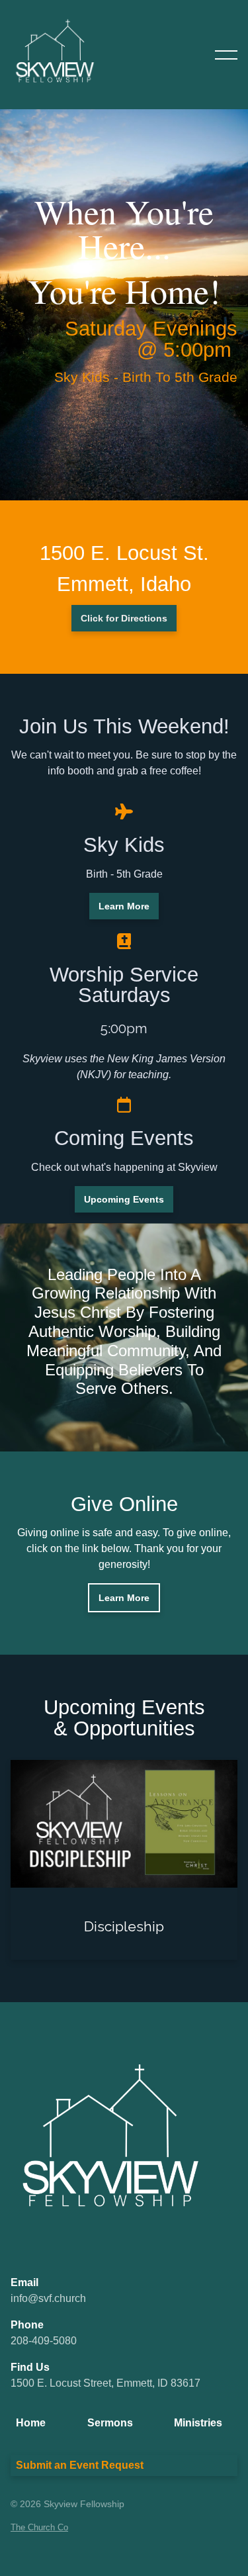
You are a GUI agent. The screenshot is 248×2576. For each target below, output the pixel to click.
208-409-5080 (44, 2341)
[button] (226, 55)
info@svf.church (48, 2298)
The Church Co (39, 2527)
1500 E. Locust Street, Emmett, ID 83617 (105, 2383)
